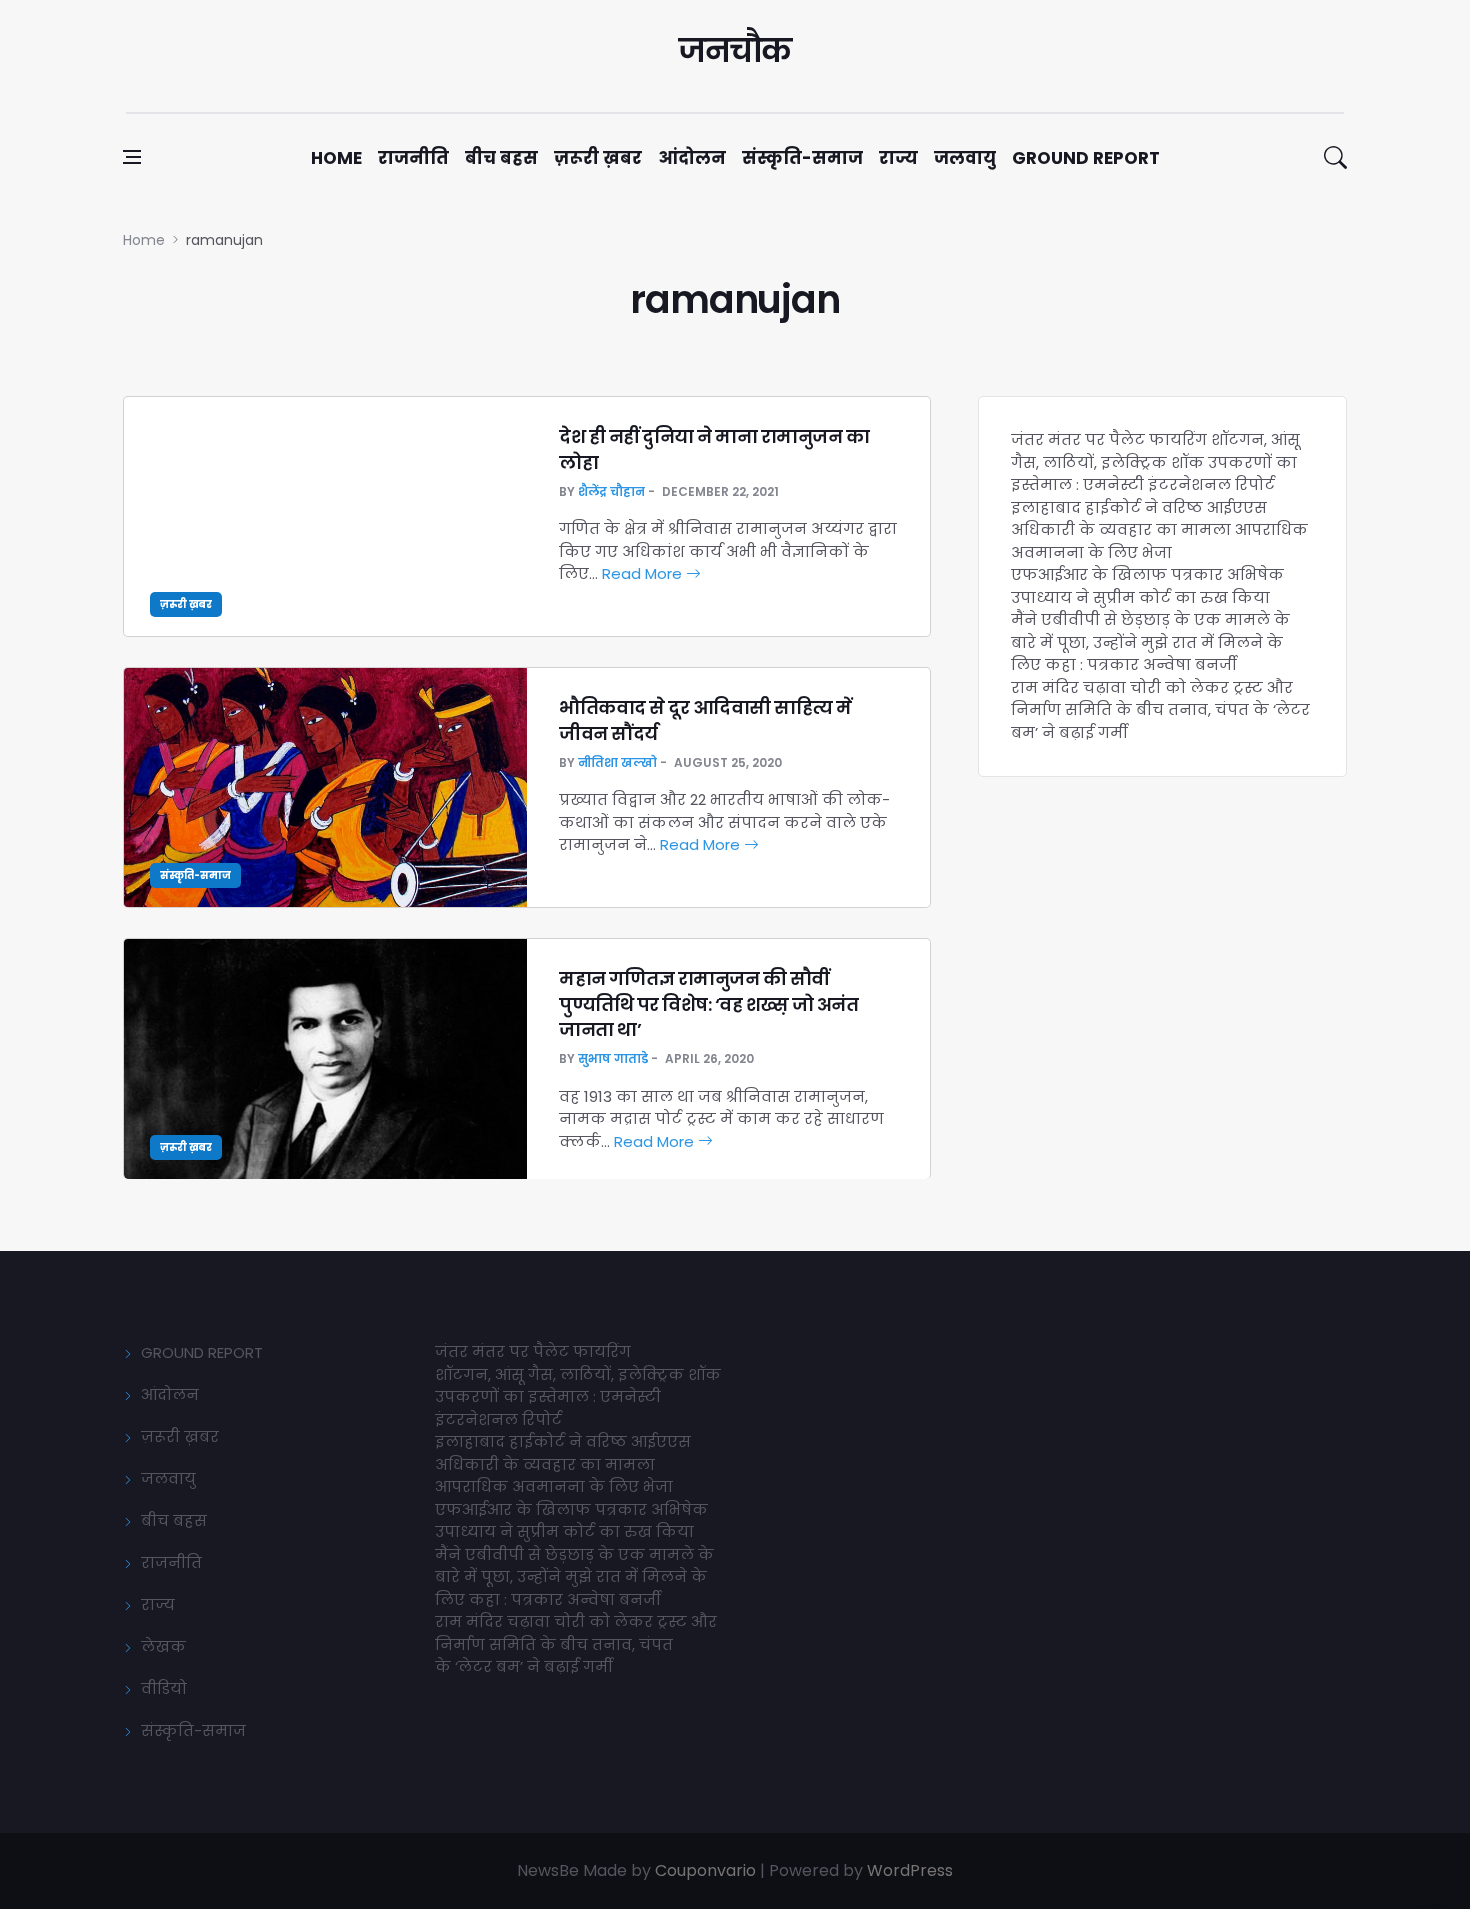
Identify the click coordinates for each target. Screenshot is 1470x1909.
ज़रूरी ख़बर (598, 158)
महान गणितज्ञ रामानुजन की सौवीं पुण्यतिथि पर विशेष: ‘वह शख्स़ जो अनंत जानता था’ (708, 1003)
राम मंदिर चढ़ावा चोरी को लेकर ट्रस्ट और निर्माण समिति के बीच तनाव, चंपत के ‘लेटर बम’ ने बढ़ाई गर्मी (1160, 710)
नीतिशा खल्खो (617, 762)
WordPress (910, 1870)
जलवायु (965, 158)
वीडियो (164, 1688)
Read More (644, 573)
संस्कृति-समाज (802, 158)
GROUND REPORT (202, 1352)
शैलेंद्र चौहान (611, 491)
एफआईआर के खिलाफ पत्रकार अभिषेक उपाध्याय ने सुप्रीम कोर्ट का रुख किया (1147, 586)
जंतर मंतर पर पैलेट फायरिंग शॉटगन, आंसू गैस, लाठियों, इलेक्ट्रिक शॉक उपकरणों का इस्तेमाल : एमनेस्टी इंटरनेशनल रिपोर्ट (1155, 462)
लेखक (163, 1646)
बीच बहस (501, 158)
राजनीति (413, 158)
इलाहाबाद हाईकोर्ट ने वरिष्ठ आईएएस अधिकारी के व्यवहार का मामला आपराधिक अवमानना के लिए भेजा (1159, 530)
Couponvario (705, 1870)
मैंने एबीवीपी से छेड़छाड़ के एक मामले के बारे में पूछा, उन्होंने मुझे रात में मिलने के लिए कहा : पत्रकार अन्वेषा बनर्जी (1150, 642)
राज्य (898, 158)
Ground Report (1086, 158)
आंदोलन (692, 158)
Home (336, 158)
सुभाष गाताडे (613, 1058)
